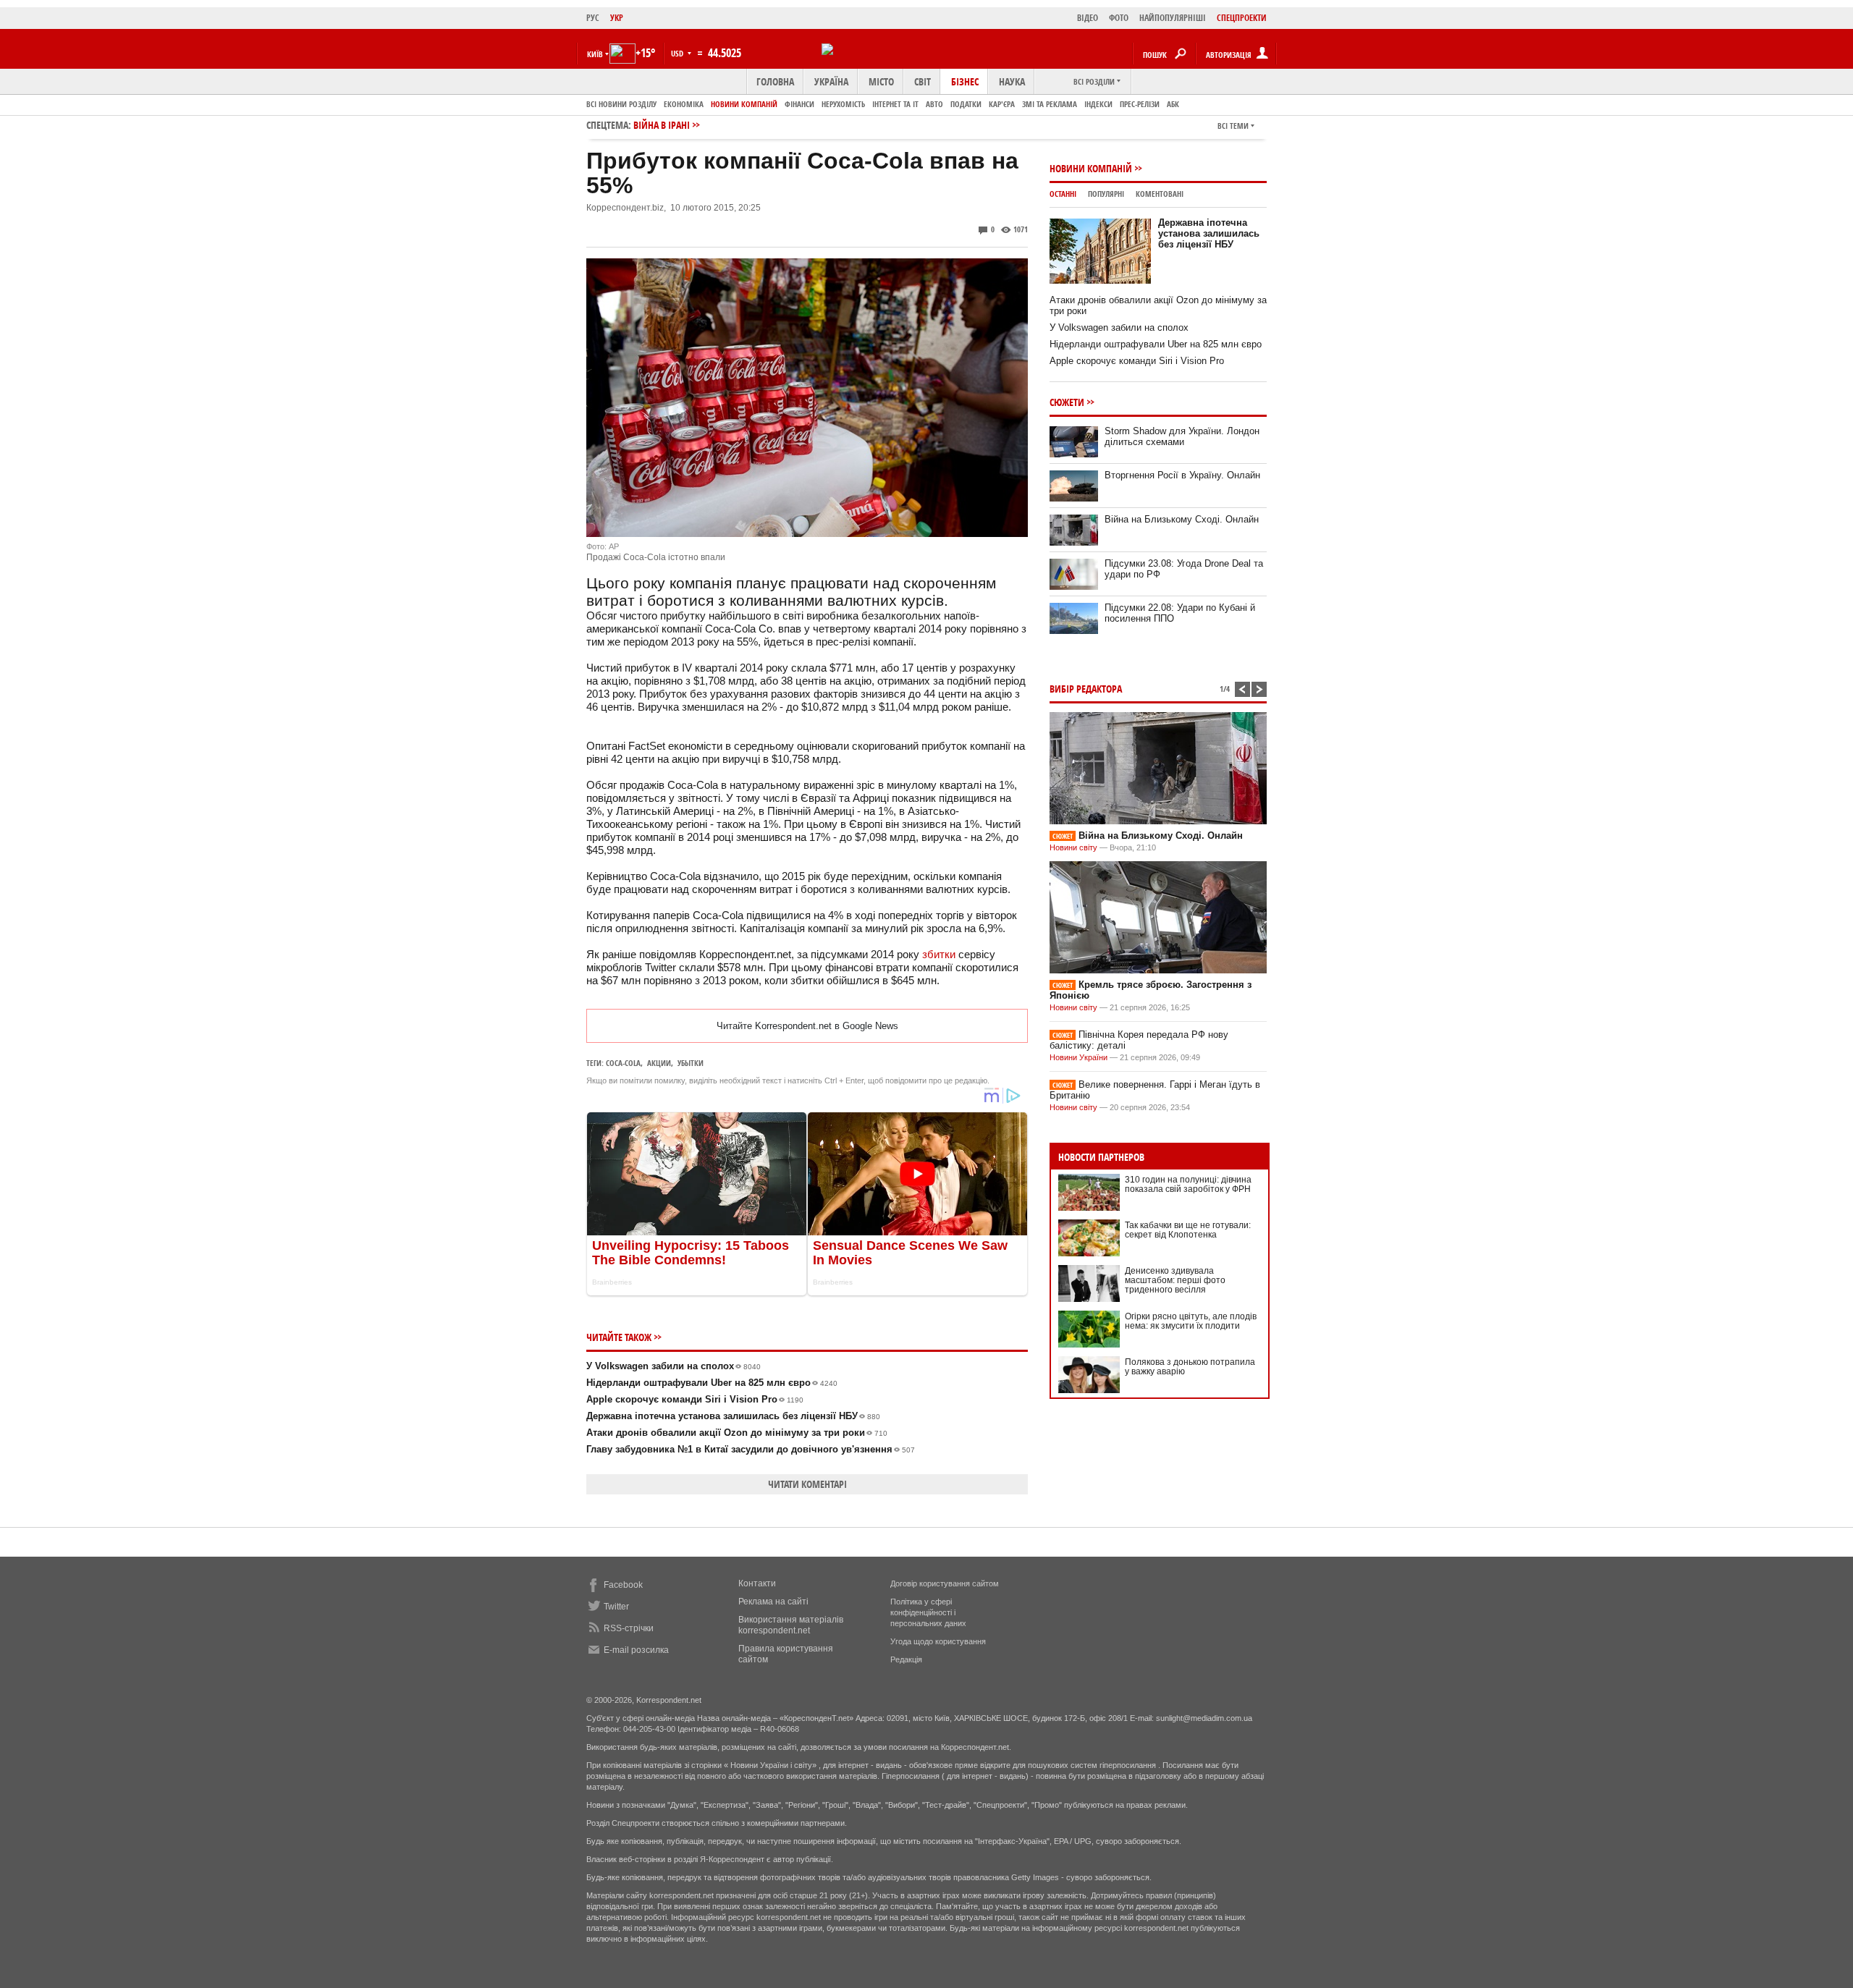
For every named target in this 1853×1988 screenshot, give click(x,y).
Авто (934, 104)
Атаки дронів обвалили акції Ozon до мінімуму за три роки (737, 1433)
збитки (939, 954)
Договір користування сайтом (945, 1583)
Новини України (1079, 1057)
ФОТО (1119, 18)
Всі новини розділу (621, 104)
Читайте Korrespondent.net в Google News (807, 1026)
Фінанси (799, 104)
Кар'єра (1002, 104)
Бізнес (965, 81)
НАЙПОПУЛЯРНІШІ (1173, 18)
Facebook (623, 1585)
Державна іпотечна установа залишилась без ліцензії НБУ (733, 1416)
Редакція (906, 1659)
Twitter (616, 1607)
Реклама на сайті (773, 1602)
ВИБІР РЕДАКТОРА (1086, 689)
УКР (617, 18)
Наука (1012, 81)
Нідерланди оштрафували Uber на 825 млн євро (712, 1383)
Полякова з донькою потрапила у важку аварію (1190, 1367)
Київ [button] (595, 54)
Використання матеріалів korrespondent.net (791, 1625)
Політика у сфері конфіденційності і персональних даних (928, 1612)
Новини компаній (744, 104)
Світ (923, 81)
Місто (881, 81)
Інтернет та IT (895, 104)
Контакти (757, 1583)
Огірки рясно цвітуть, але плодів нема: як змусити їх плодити (1191, 1321)
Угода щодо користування (938, 1641)
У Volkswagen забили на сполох (674, 1366)
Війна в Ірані (662, 125)
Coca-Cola (623, 1063)
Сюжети (1067, 402)
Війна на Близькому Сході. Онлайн (1182, 519)
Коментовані (1160, 194)
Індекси (1098, 104)
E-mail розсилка (636, 1650)
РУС (593, 18)
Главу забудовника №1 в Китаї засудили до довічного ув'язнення (751, 1449)
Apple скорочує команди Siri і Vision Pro (695, 1399)
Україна (831, 81)
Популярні (1106, 194)
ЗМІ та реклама (1050, 104)
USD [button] (678, 53)
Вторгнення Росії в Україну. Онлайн (1182, 475)
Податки (966, 104)
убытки (691, 1063)
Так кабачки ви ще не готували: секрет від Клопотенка (1188, 1230)
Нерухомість (843, 104)
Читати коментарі (807, 1484)
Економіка (684, 104)
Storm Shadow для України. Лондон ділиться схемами (1182, 436)
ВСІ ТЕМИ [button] (1233, 126)
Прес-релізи (1140, 104)
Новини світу (1073, 847)
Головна (775, 81)
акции (659, 1063)
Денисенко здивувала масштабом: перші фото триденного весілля (1175, 1280)
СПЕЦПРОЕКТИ (1242, 18)
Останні (1063, 194)
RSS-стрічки (629, 1628)
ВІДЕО (1088, 18)
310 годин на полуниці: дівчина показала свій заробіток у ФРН (1188, 1184)
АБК (1173, 104)
